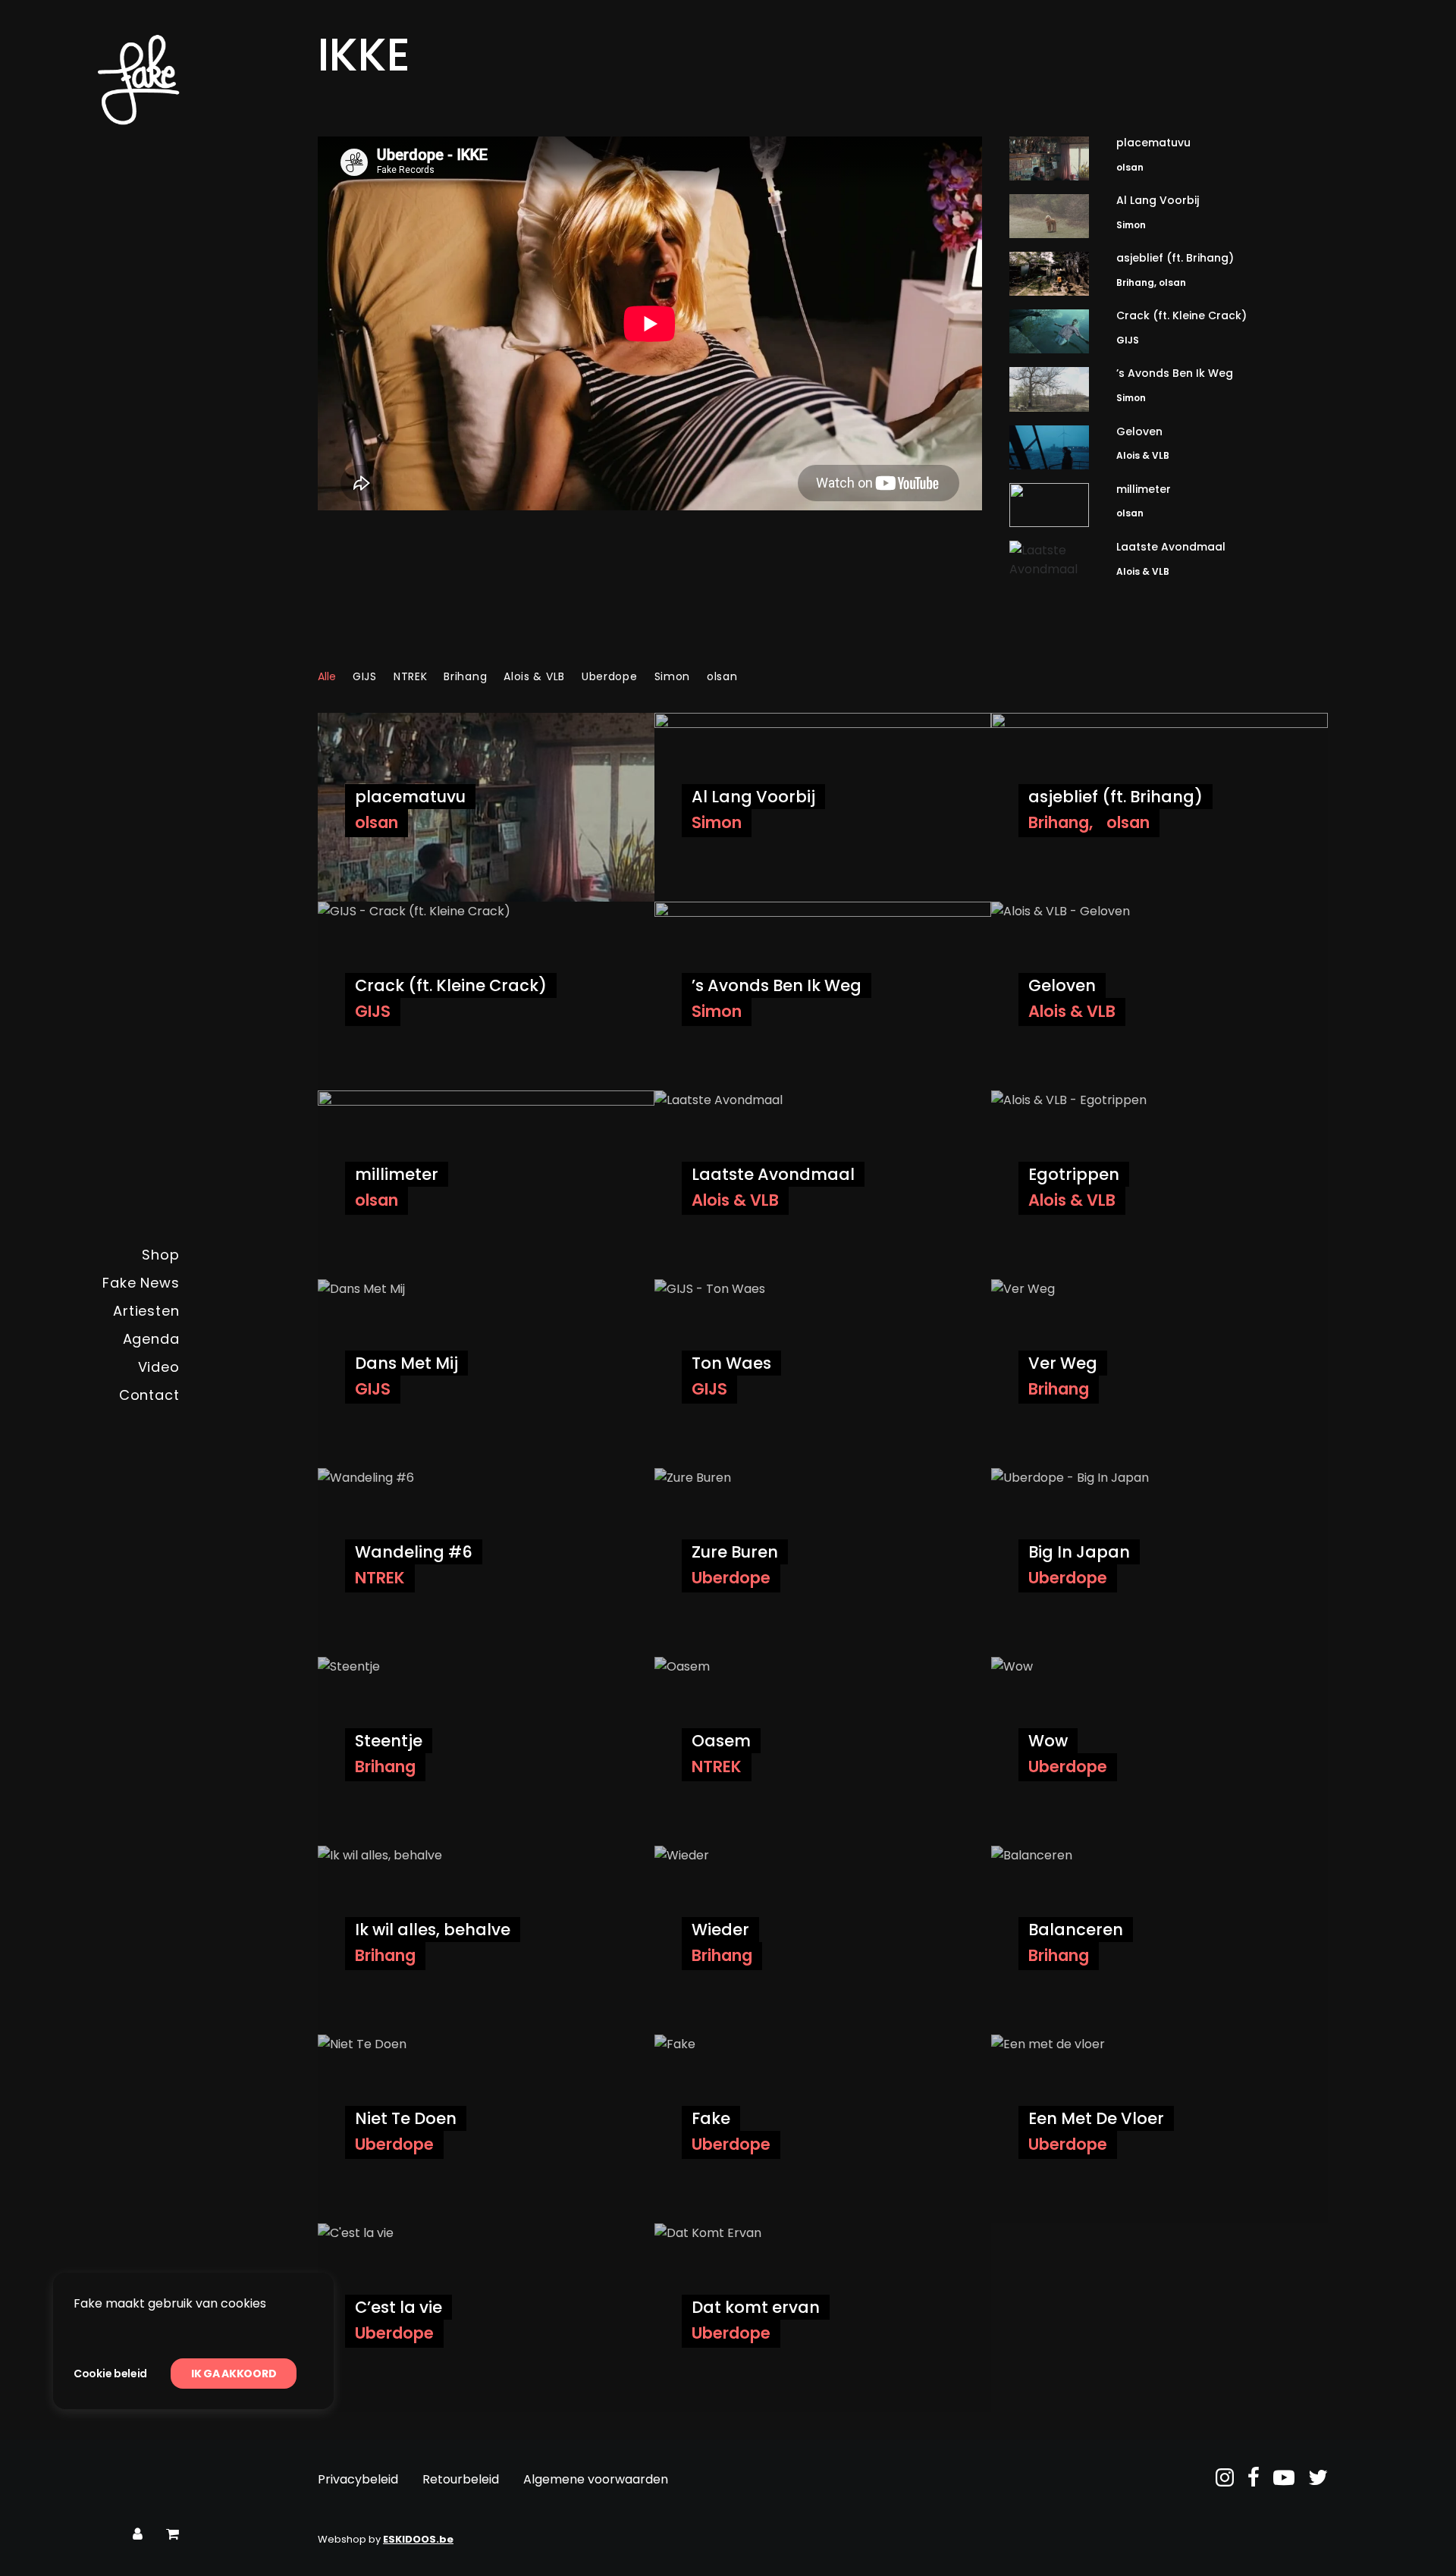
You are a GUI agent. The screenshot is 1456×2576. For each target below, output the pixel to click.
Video (159, 1367)
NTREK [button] (411, 676)
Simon (1131, 225)
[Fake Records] (96, 80)
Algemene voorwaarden (596, 2479)
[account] (138, 2535)
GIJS (1128, 340)
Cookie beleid (110, 2374)
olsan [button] (722, 676)
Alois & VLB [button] (534, 676)
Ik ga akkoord (234, 2374)
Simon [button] (673, 676)
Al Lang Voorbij (1158, 200)
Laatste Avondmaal (1171, 547)
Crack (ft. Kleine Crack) (1181, 315)
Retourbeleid (461, 2479)
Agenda (151, 1339)
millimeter (1144, 489)
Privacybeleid (358, 2479)
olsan (1130, 167)
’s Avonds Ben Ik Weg (1175, 373)
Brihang (1135, 282)
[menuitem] (96, 1255)
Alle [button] (327, 676)
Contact (149, 1395)
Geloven (1139, 431)
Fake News (141, 1283)
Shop (161, 1255)
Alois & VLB (1143, 455)
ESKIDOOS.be (418, 2539)
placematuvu (1153, 143)
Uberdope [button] (610, 676)
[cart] (173, 2535)
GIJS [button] (365, 676)
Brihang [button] (465, 676)
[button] (1049, 158)
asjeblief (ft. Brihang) (1175, 258)
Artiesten (146, 1311)
